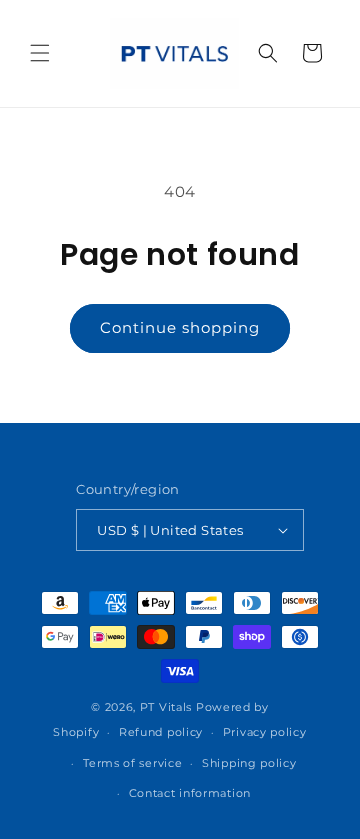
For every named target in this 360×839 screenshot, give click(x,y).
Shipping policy (249, 763)
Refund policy (161, 732)
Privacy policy (265, 732)
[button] (40, 53)
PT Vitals (166, 707)
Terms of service (132, 763)
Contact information (190, 793)
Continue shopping (180, 327)
